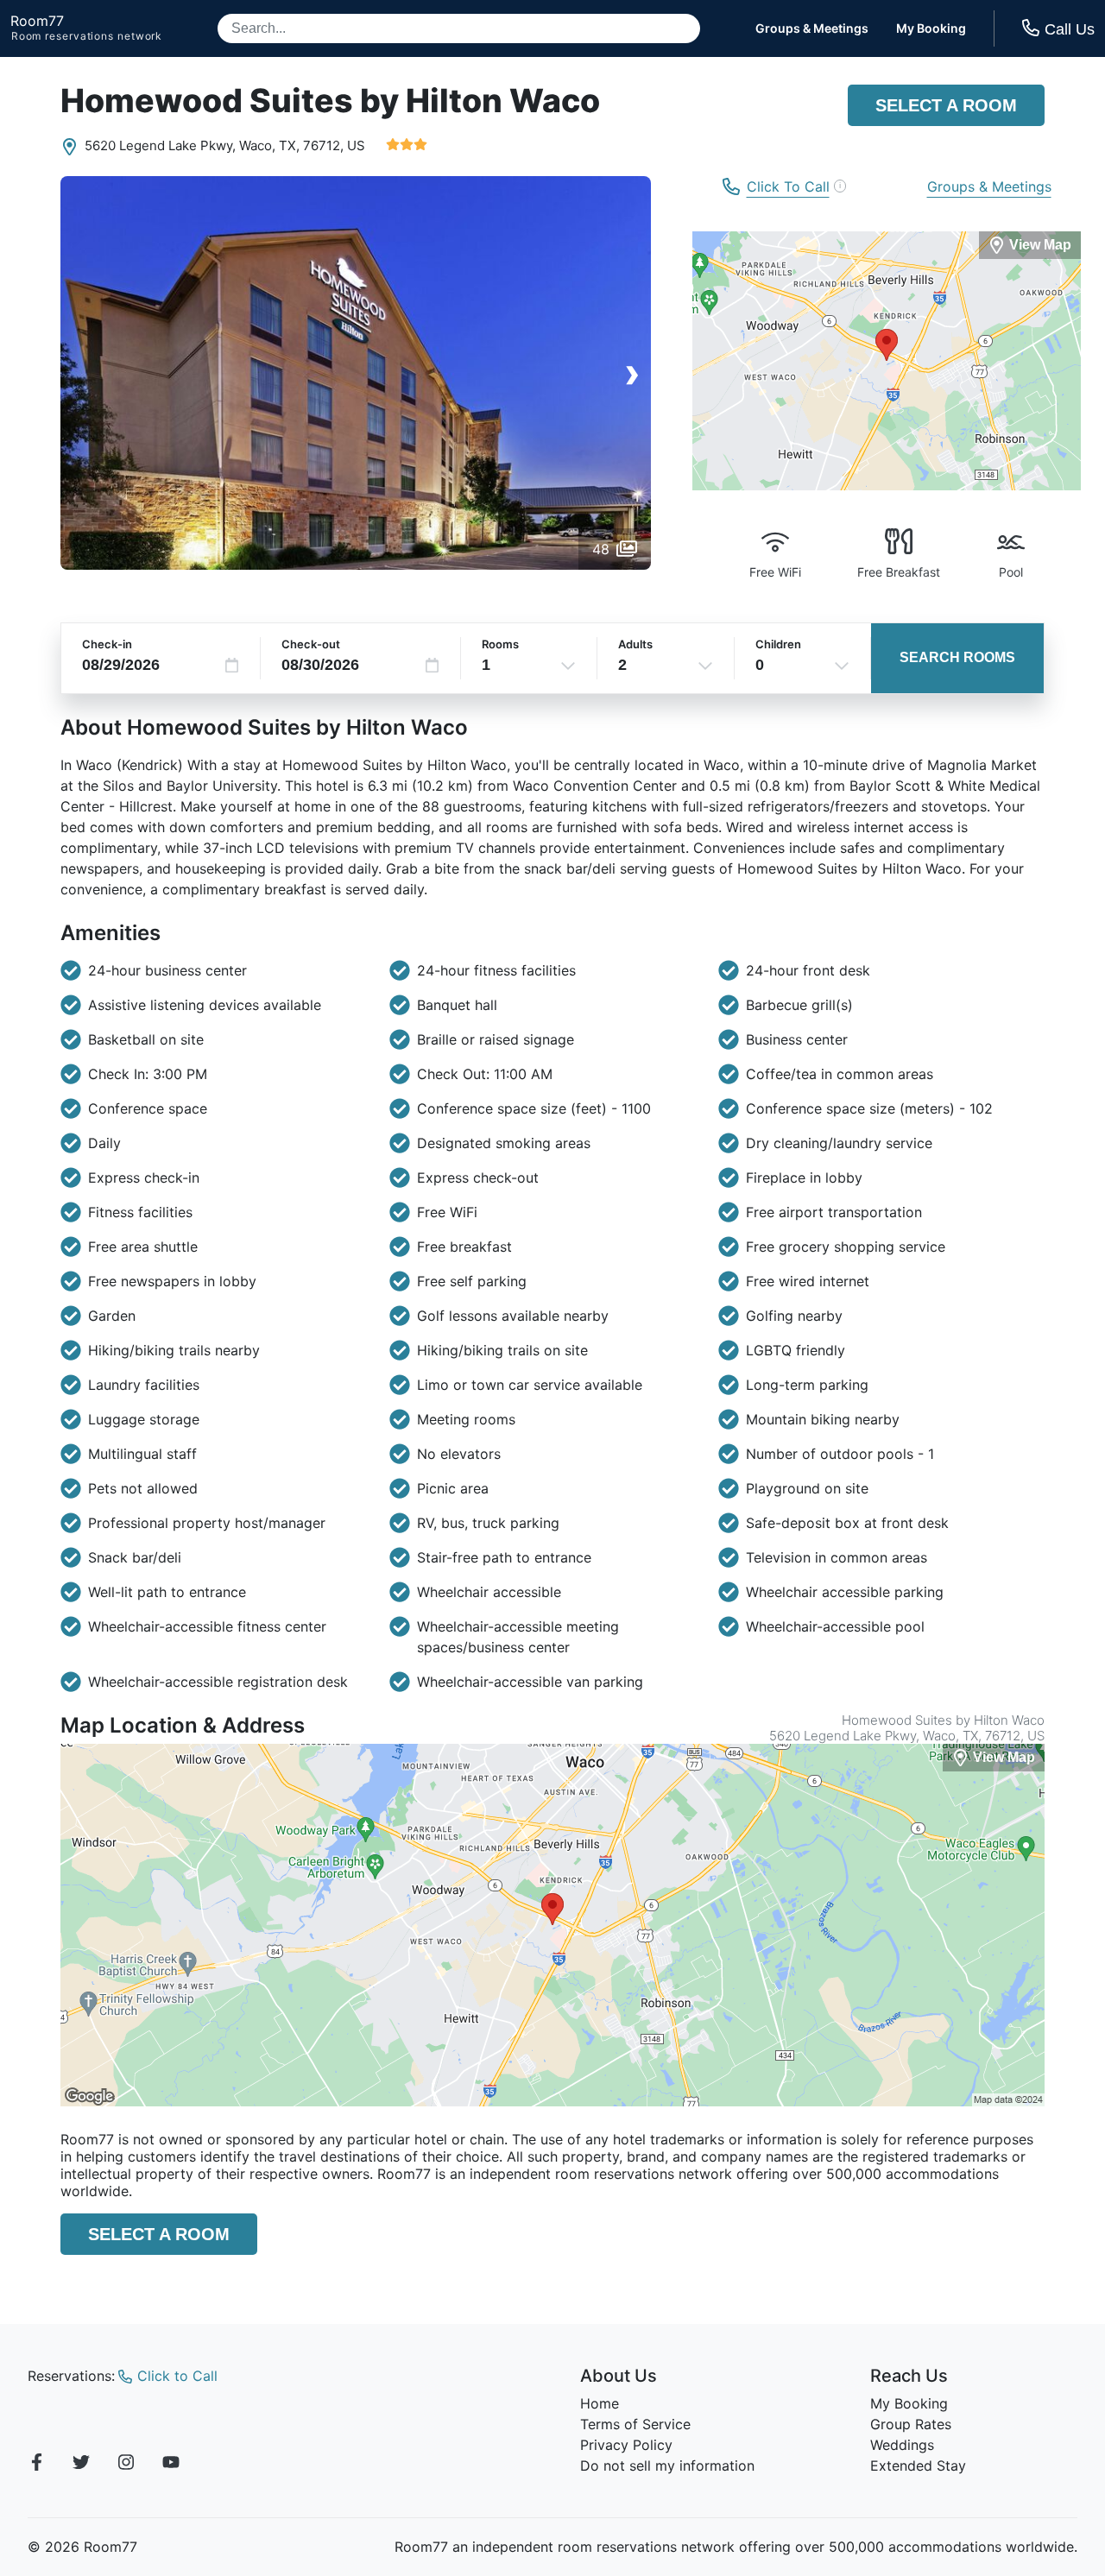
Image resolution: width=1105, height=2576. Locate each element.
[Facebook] (36, 2465)
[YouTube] (171, 2465)
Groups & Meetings (812, 28)
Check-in (107, 644)
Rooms (500, 644)
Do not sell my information (667, 2466)
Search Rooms (957, 657)
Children (778, 644)
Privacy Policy (626, 2445)
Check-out (311, 644)
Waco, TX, (269, 145)
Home (600, 2403)
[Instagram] (126, 2465)
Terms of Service (635, 2424)
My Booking (931, 28)
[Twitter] (81, 2465)
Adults (635, 644)
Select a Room (946, 105)
